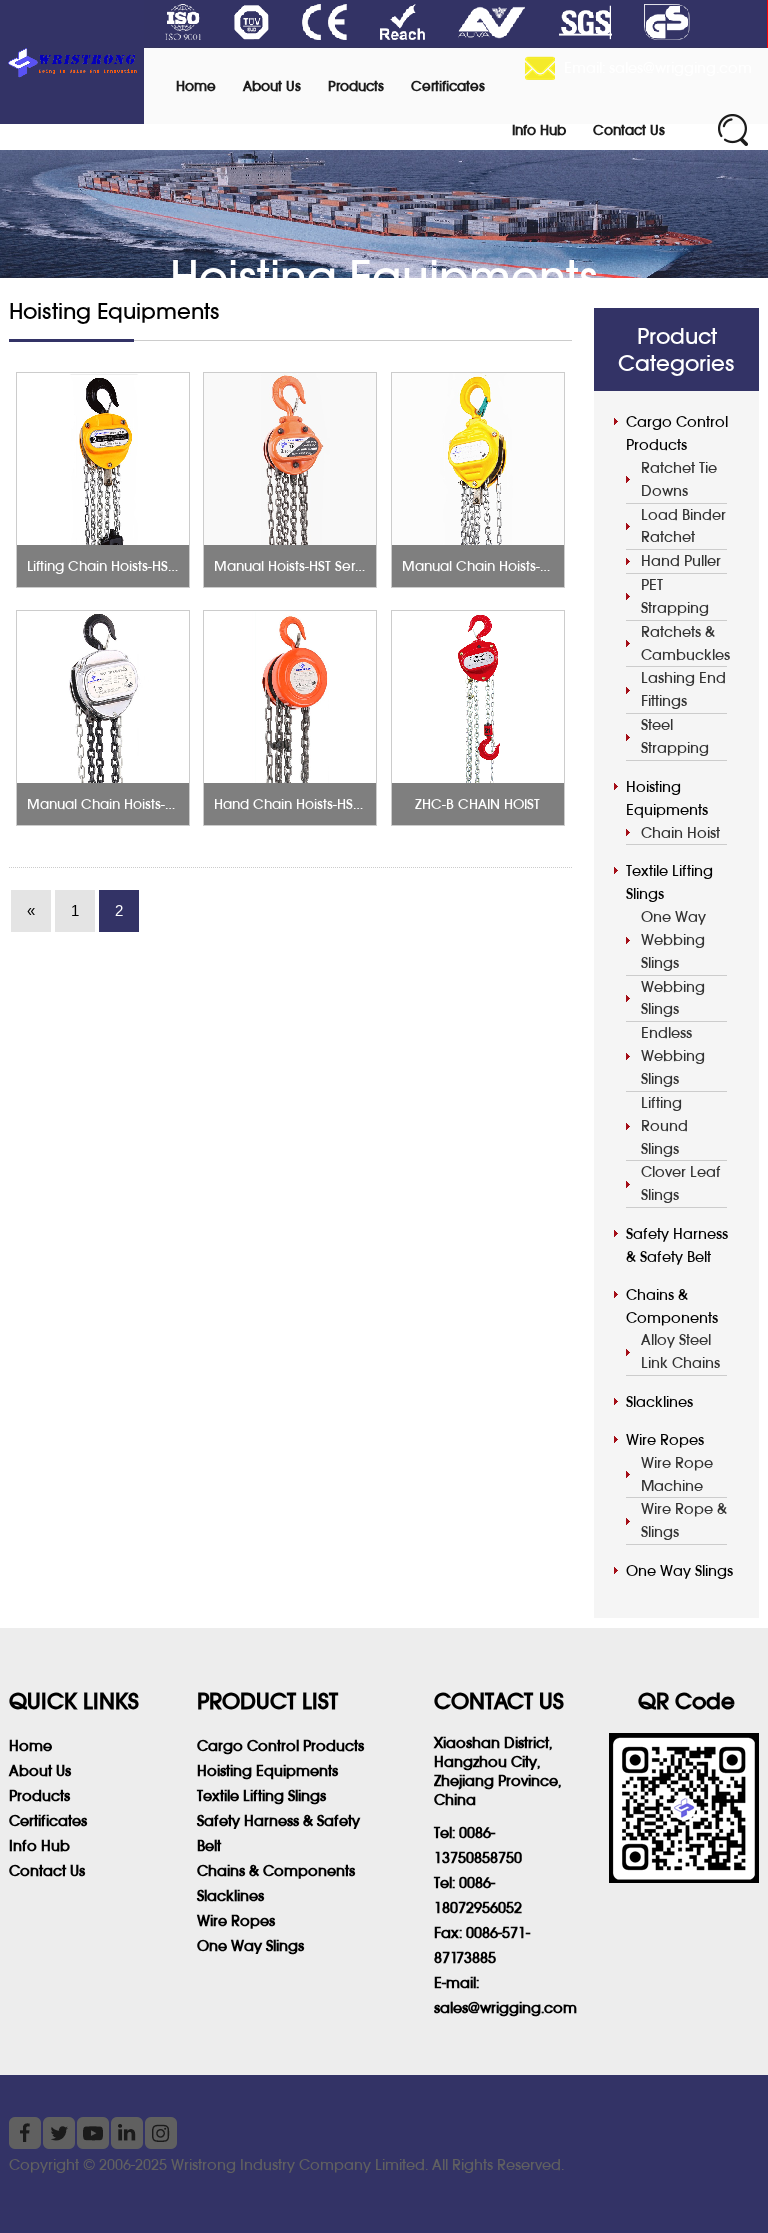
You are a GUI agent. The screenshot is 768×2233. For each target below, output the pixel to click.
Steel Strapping (675, 736)
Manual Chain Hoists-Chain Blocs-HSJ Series (543, 566)
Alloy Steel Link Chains (680, 1351)
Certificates (448, 86)
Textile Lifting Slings (669, 882)
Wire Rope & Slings (684, 1520)
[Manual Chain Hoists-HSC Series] (103, 697)
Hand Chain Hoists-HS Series (304, 804)
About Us (272, 86)
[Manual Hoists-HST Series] (290, 459)
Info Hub (539, 130)
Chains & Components (672, 1306)
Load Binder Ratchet (683, 526)
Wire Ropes (665, 1439)
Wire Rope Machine (677, 1474)
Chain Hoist (680, 832)
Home (196, 86)
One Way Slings (679, 1570)
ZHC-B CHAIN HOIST (477, 804)
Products (356, 86)
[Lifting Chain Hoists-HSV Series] (103, 459)
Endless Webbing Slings (673, 1055)
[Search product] (733, 130)
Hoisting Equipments (667, 798)
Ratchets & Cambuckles (684, 643)
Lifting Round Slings (664, 1125)
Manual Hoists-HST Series (293, 566)
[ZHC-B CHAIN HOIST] (478, 697)
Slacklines (659, 1401)
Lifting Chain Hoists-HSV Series (123, 566)
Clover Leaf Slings (681, 1183)
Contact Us (629, 130)
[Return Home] (72, 62)
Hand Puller (681, 560)
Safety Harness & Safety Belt (677, 1245)
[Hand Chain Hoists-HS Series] (290, 697)
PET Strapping (675, 596)
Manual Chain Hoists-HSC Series (130, 804)
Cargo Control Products (677, 433)
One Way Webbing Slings (673, 939)
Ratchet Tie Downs (679, 479)
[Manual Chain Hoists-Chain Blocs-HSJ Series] (478, 459)
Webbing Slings (673, 998)
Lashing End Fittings (683, 689)
